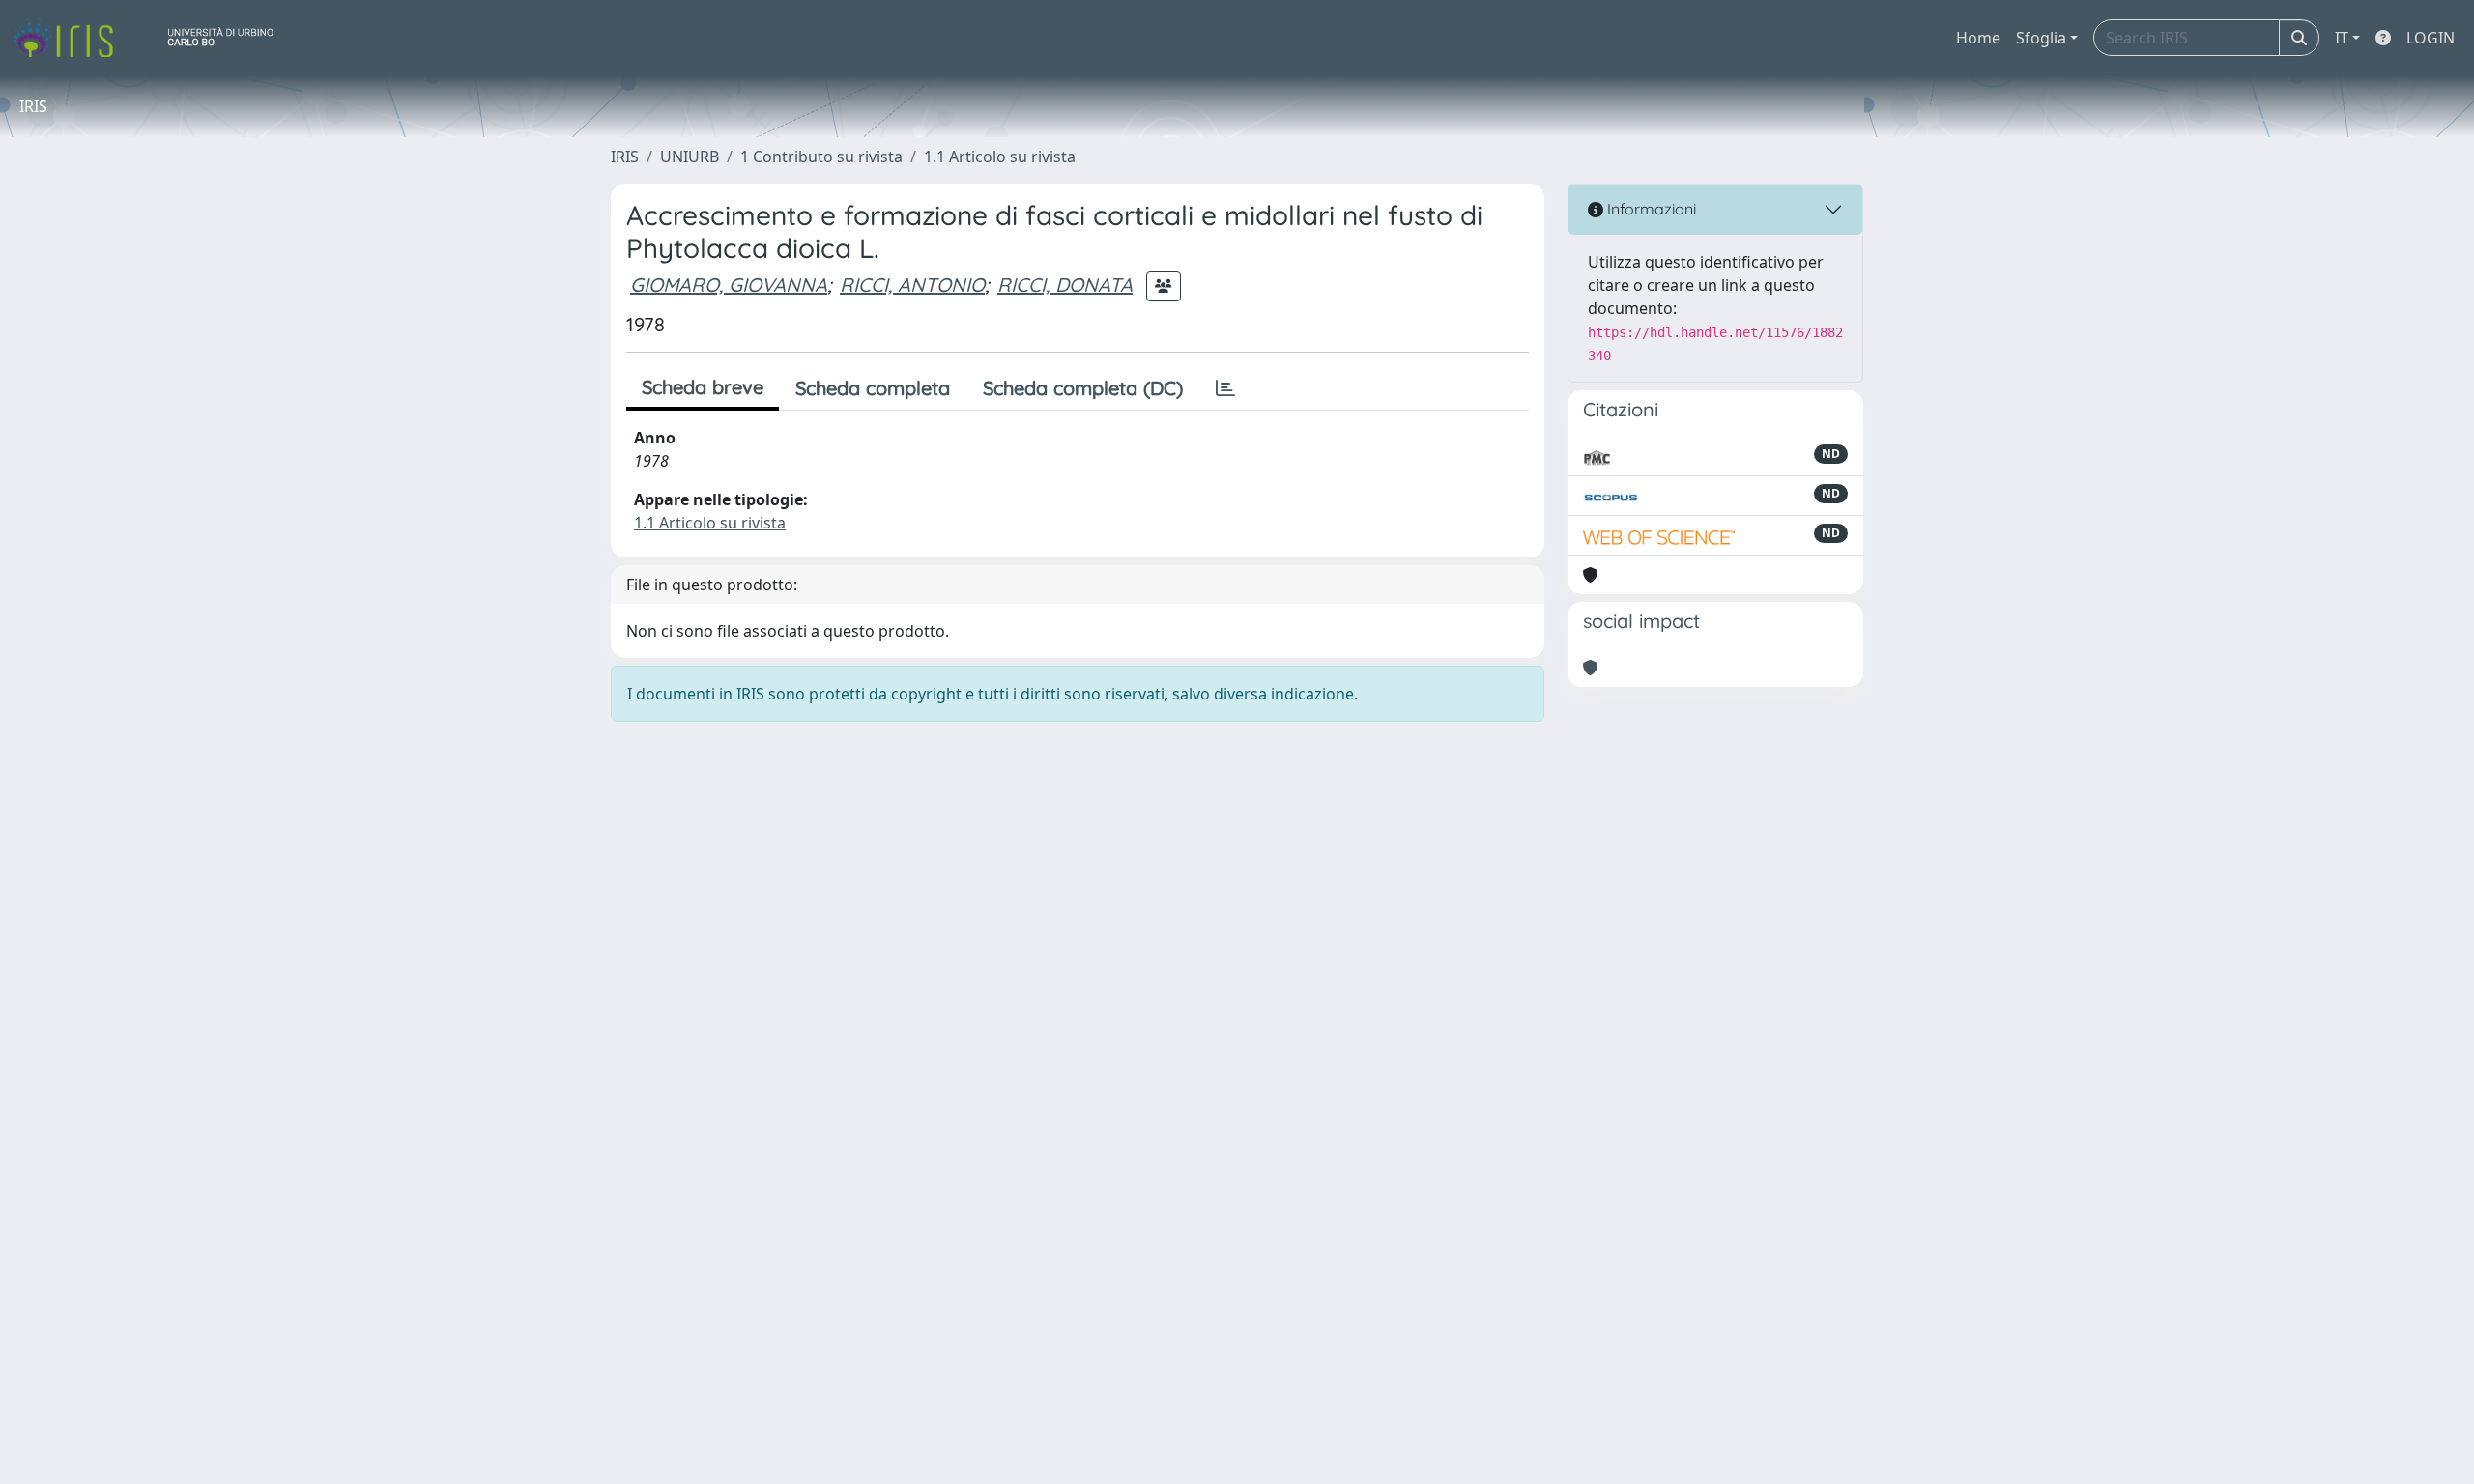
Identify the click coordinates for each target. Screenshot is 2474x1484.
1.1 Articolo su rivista (1000, 157)
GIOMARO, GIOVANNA (729, 285)
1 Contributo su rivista (821, 157)
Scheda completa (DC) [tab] (1083, 388)
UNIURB (690, 157)
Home (1978, 38)
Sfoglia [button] (2041, 38)
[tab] (1225, 388)
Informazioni (1650, 209)
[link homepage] (71, 38)
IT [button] (2342, 38)
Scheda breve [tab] (703, 387)
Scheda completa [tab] (873, 388)
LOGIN (2431, 38)
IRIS (625, 157)
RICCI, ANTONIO (912, 285)
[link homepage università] (228, 38)
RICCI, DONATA (1065, 285)
